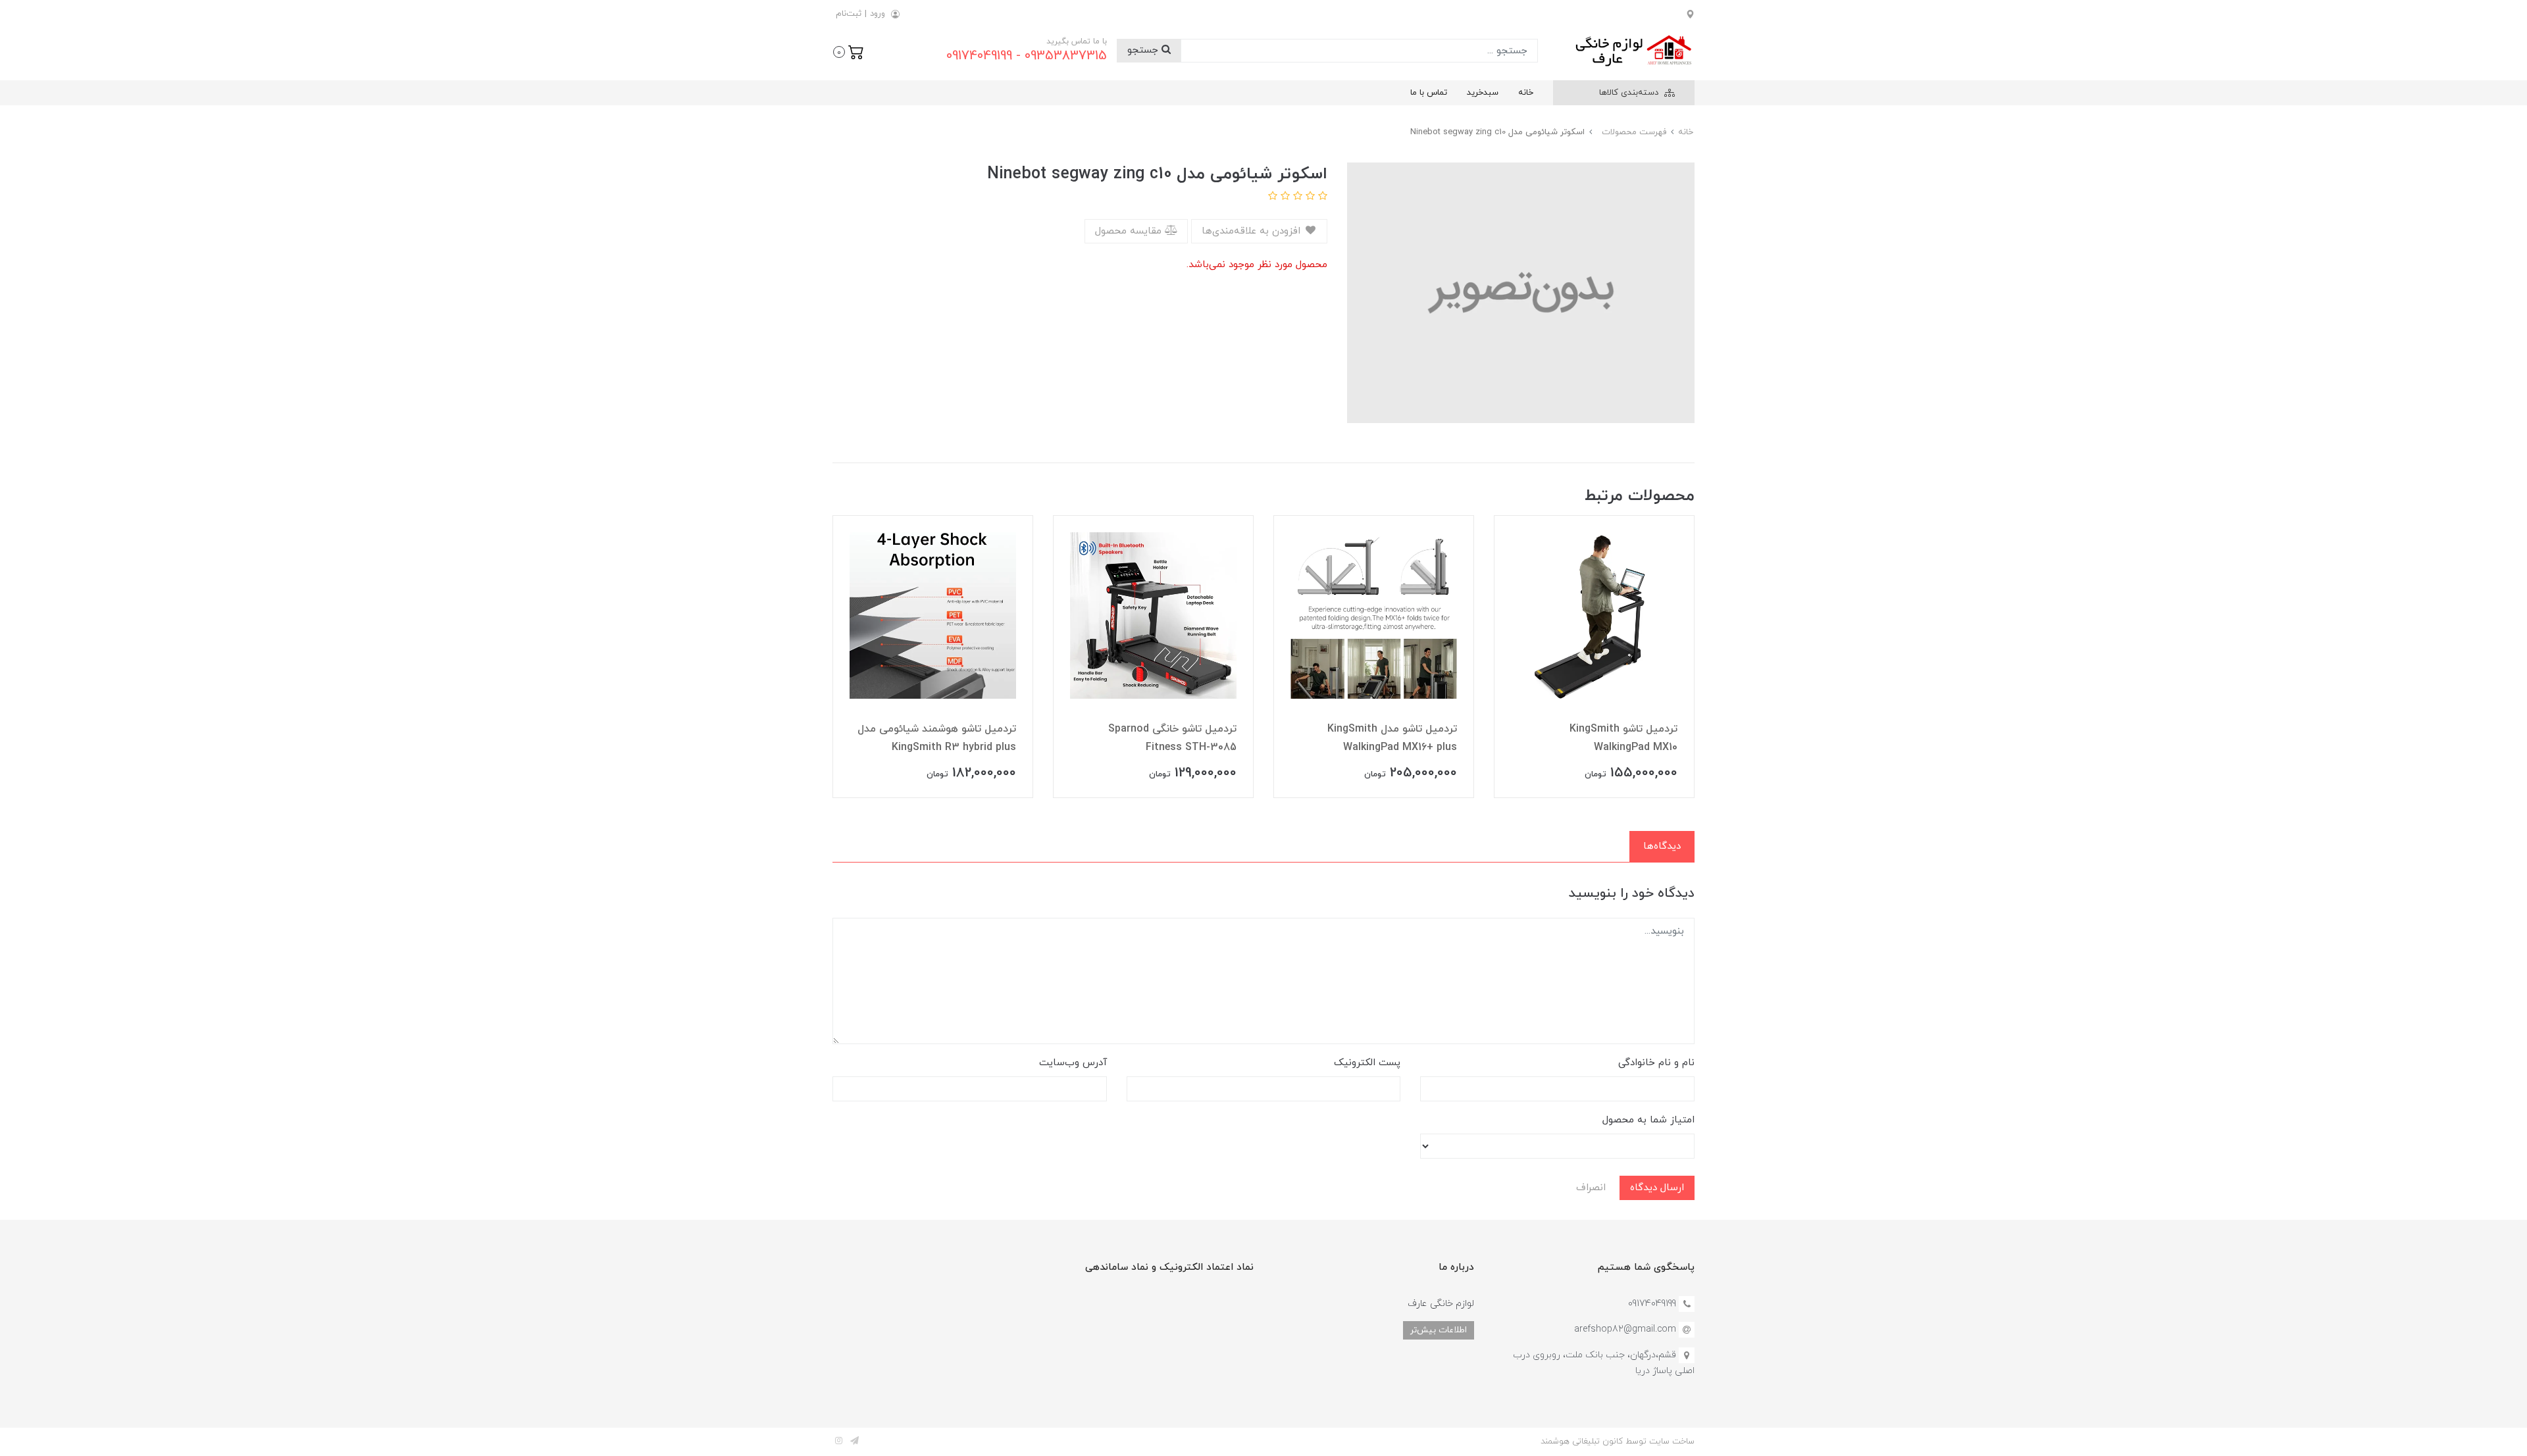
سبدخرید (1483, 93)
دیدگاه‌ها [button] (1662, 846)
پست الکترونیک (1367, 1063)
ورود (878, 14)
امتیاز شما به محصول (1648, 1120)
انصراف (1591, 1188)
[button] (849, 51)
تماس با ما (1429, 93)
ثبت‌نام (849, 14)
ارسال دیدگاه (1657, 1188)
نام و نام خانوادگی (1656, 1063)
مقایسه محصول (1130, 231)
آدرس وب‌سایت (1073, 1063)
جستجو (1144, 50)
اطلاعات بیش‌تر (1439, 1330)
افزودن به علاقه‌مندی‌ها (1253, 231)
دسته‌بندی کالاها (1630, 93)
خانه (1526, 93)
